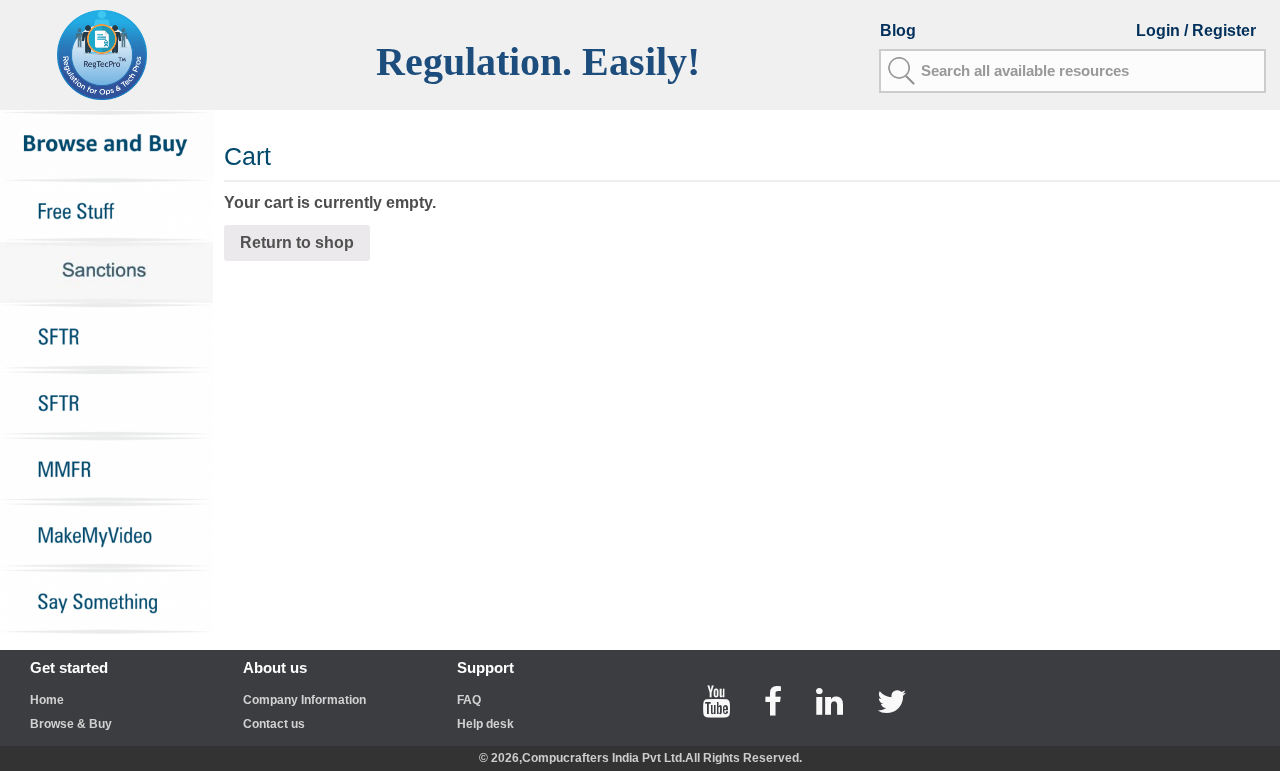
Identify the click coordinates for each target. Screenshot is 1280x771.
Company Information (304, 700)
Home (47, 700)
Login (1160, 30)
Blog (898, 30)
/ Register (1220, 30)
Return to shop (297, 242)
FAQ (469, 700)
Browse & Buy (71, 724)
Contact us (274, 724)
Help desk (485, 724)
